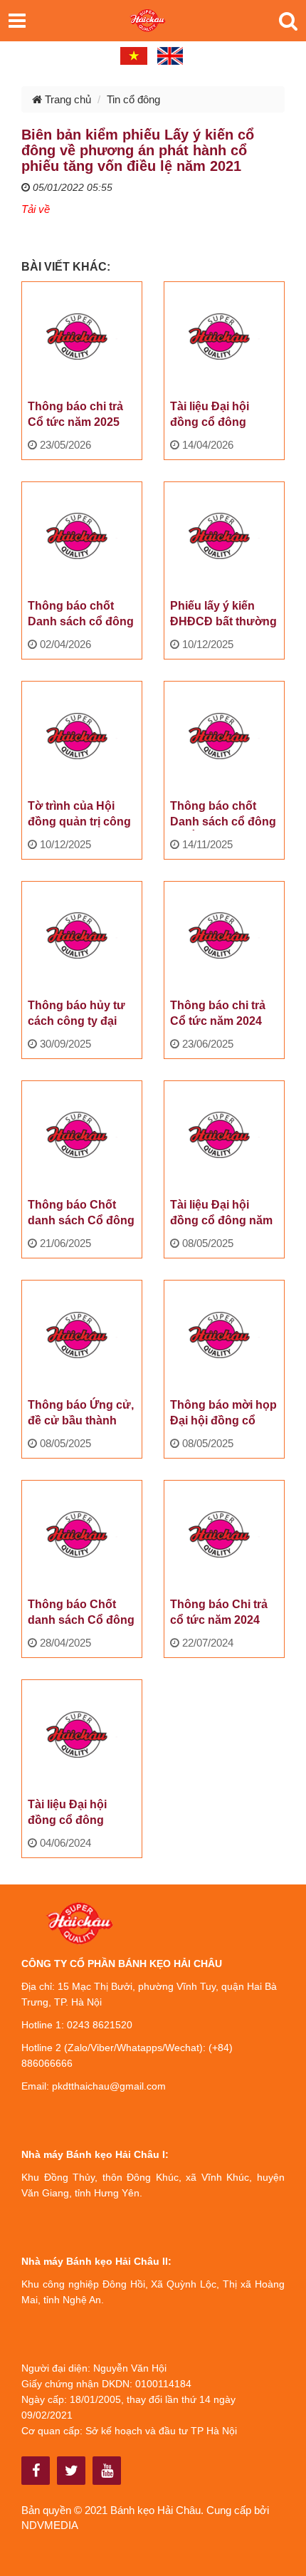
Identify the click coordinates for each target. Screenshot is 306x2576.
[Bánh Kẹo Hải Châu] (36, 2471)
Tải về (36, 209)
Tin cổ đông (133, 99)
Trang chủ (67, 99)
